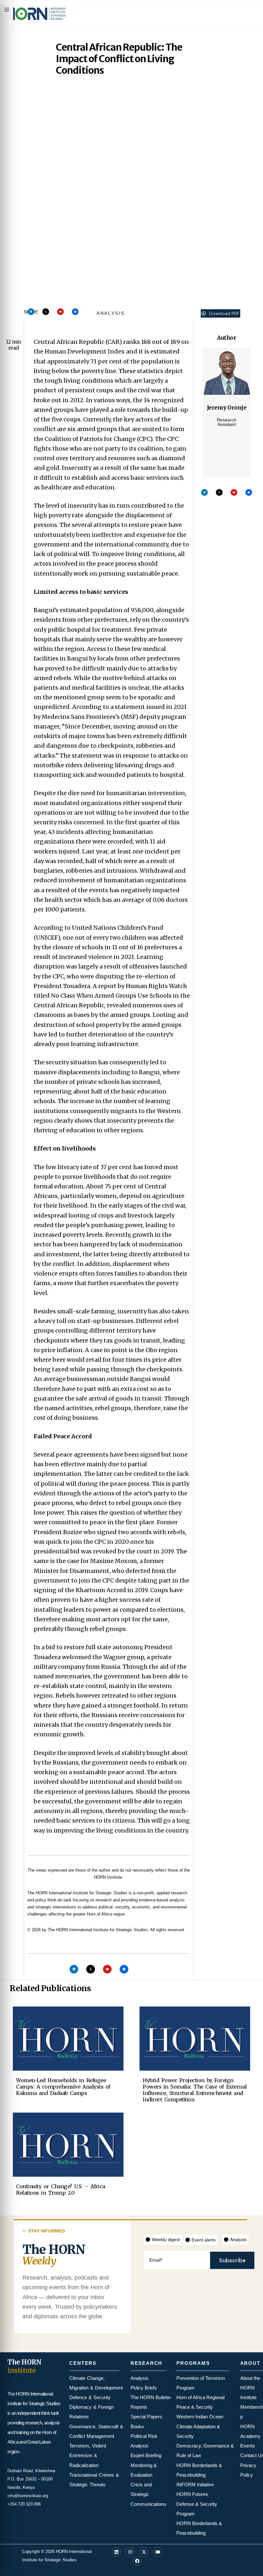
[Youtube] (60, 312)
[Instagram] (130, 2552)
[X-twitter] (46, 312)
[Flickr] (75, 312)
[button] (221, 313)
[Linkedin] (31, 312)
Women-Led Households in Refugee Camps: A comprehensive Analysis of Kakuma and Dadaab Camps (63, 2087)
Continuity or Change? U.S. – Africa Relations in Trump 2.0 (61, 2190)
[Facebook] (137, 2561)
